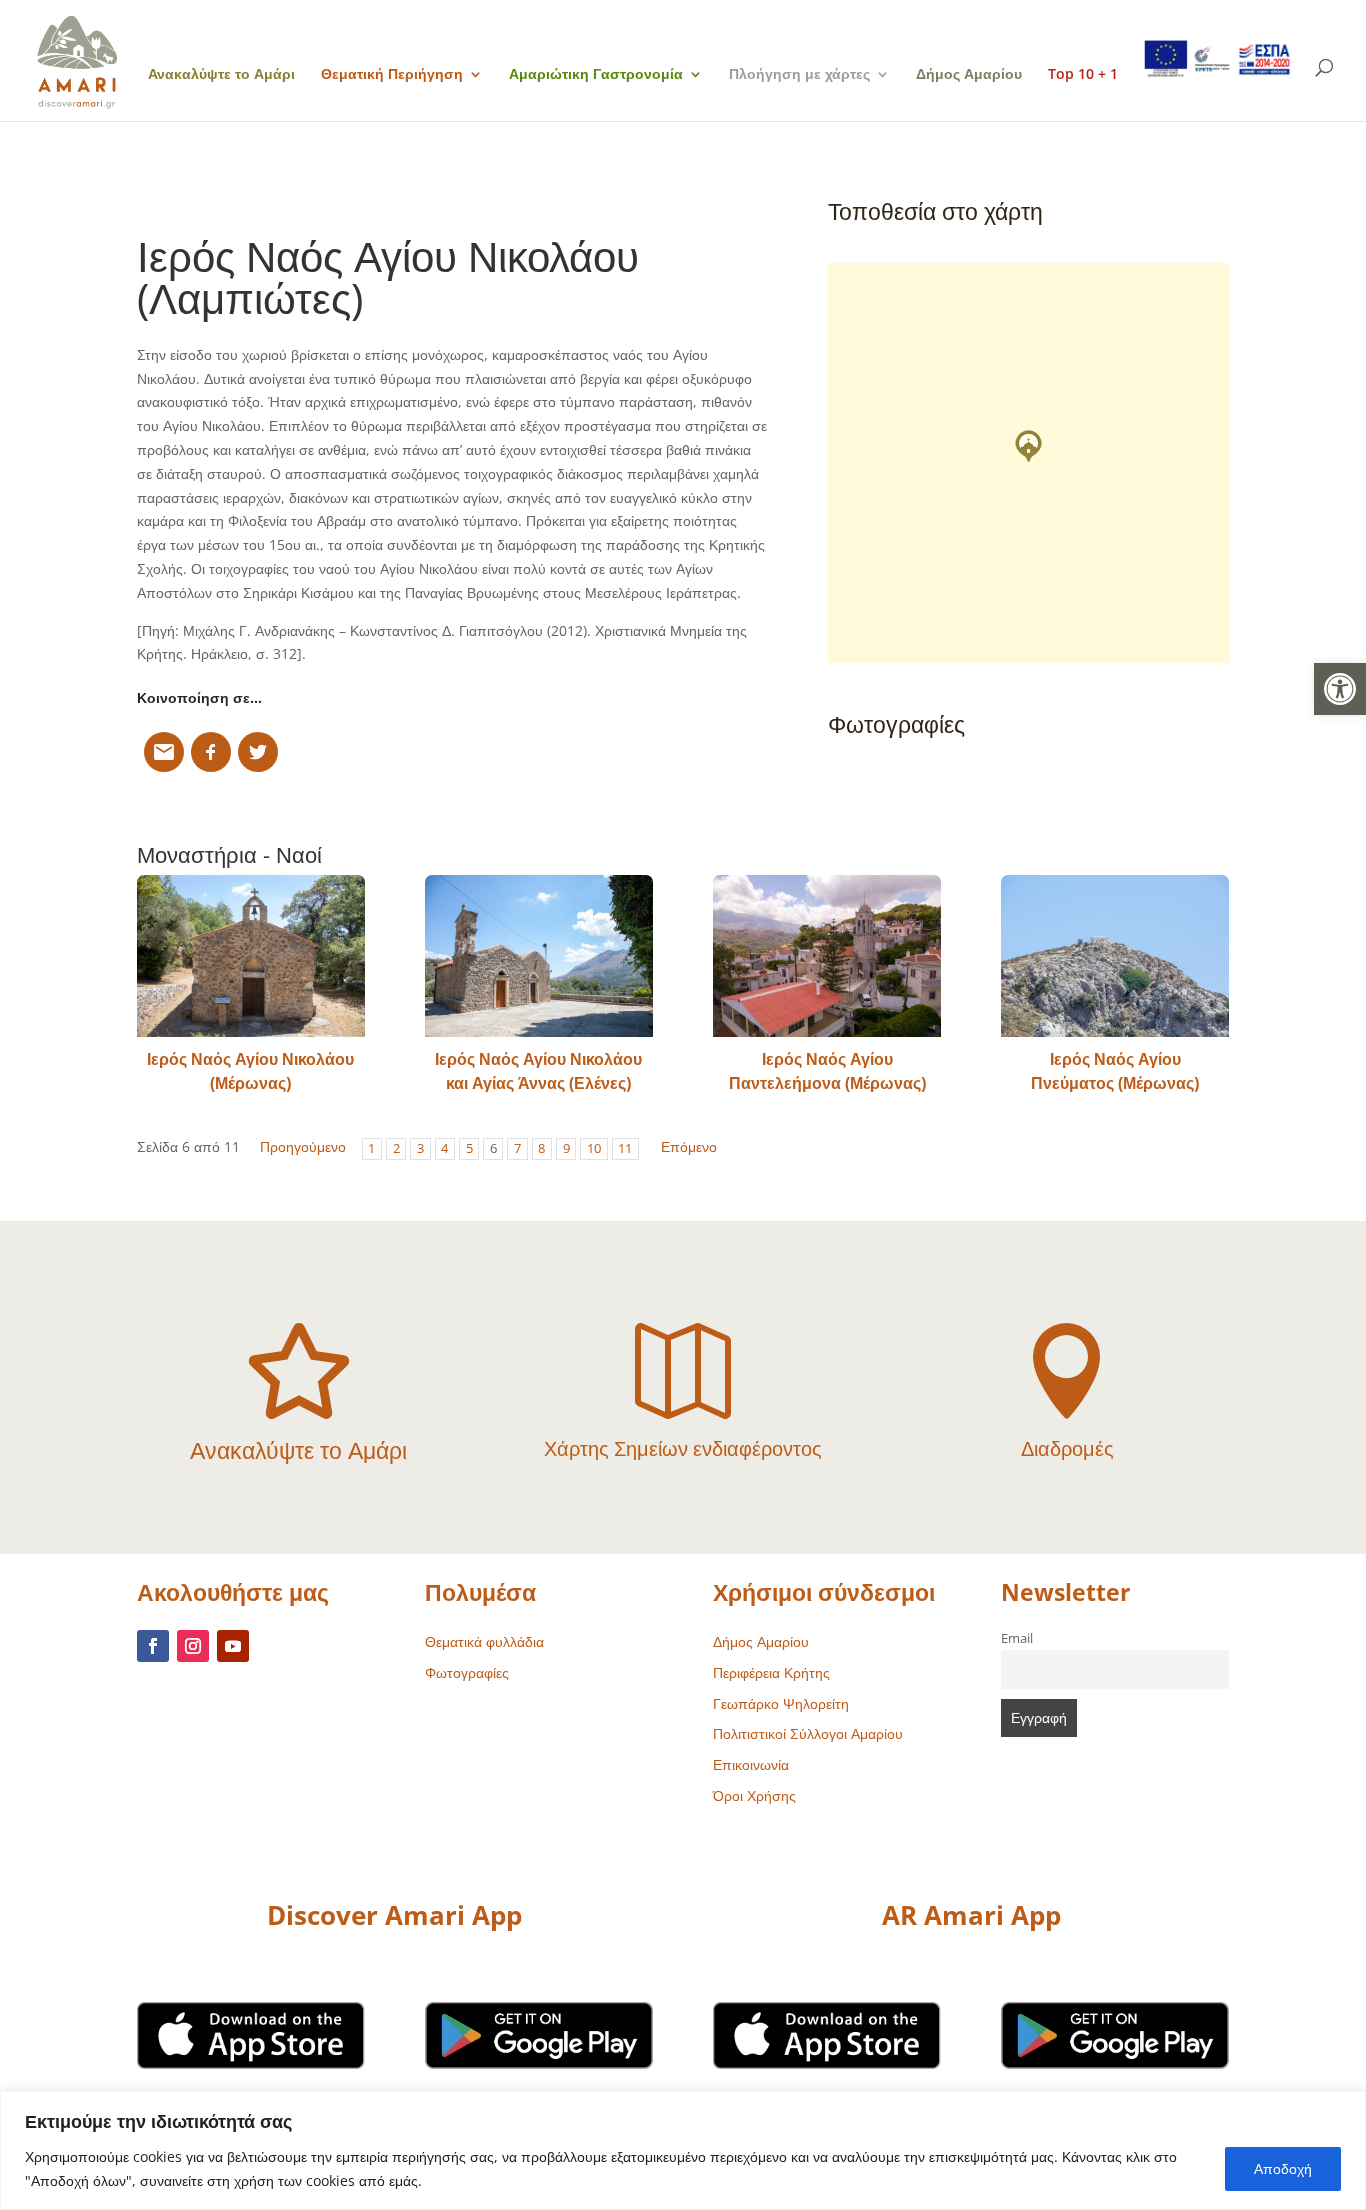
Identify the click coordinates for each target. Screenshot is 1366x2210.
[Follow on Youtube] (233, 1646)
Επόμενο (689, 1146)
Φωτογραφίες (467, 1672)
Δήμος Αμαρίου (969, 75)
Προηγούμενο (303, 1146)
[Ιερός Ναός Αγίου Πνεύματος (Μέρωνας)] (1115, 956)
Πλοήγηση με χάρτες (799, 75)
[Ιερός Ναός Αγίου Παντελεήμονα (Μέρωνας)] (827, 956)
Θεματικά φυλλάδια (484, 1641)
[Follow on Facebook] (153, 1646)
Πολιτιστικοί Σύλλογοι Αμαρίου (808, 1733)
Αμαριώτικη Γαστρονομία (596, 75)
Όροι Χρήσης (754, 1795)
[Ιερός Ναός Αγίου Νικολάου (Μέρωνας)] (251, 956)
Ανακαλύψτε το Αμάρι (221, 75)
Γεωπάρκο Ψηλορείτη (781, 1703)
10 (594, 1148)
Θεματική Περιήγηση (392, 75)
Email (1017, 1638)
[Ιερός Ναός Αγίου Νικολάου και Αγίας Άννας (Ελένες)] (539, 956)
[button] (1340, 689)
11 (625, 1148)
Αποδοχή (1283, 2168)
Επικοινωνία (751, 1764)
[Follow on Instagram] (193, 1646)
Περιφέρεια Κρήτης (771, 1672)
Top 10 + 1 (1083, 75)
